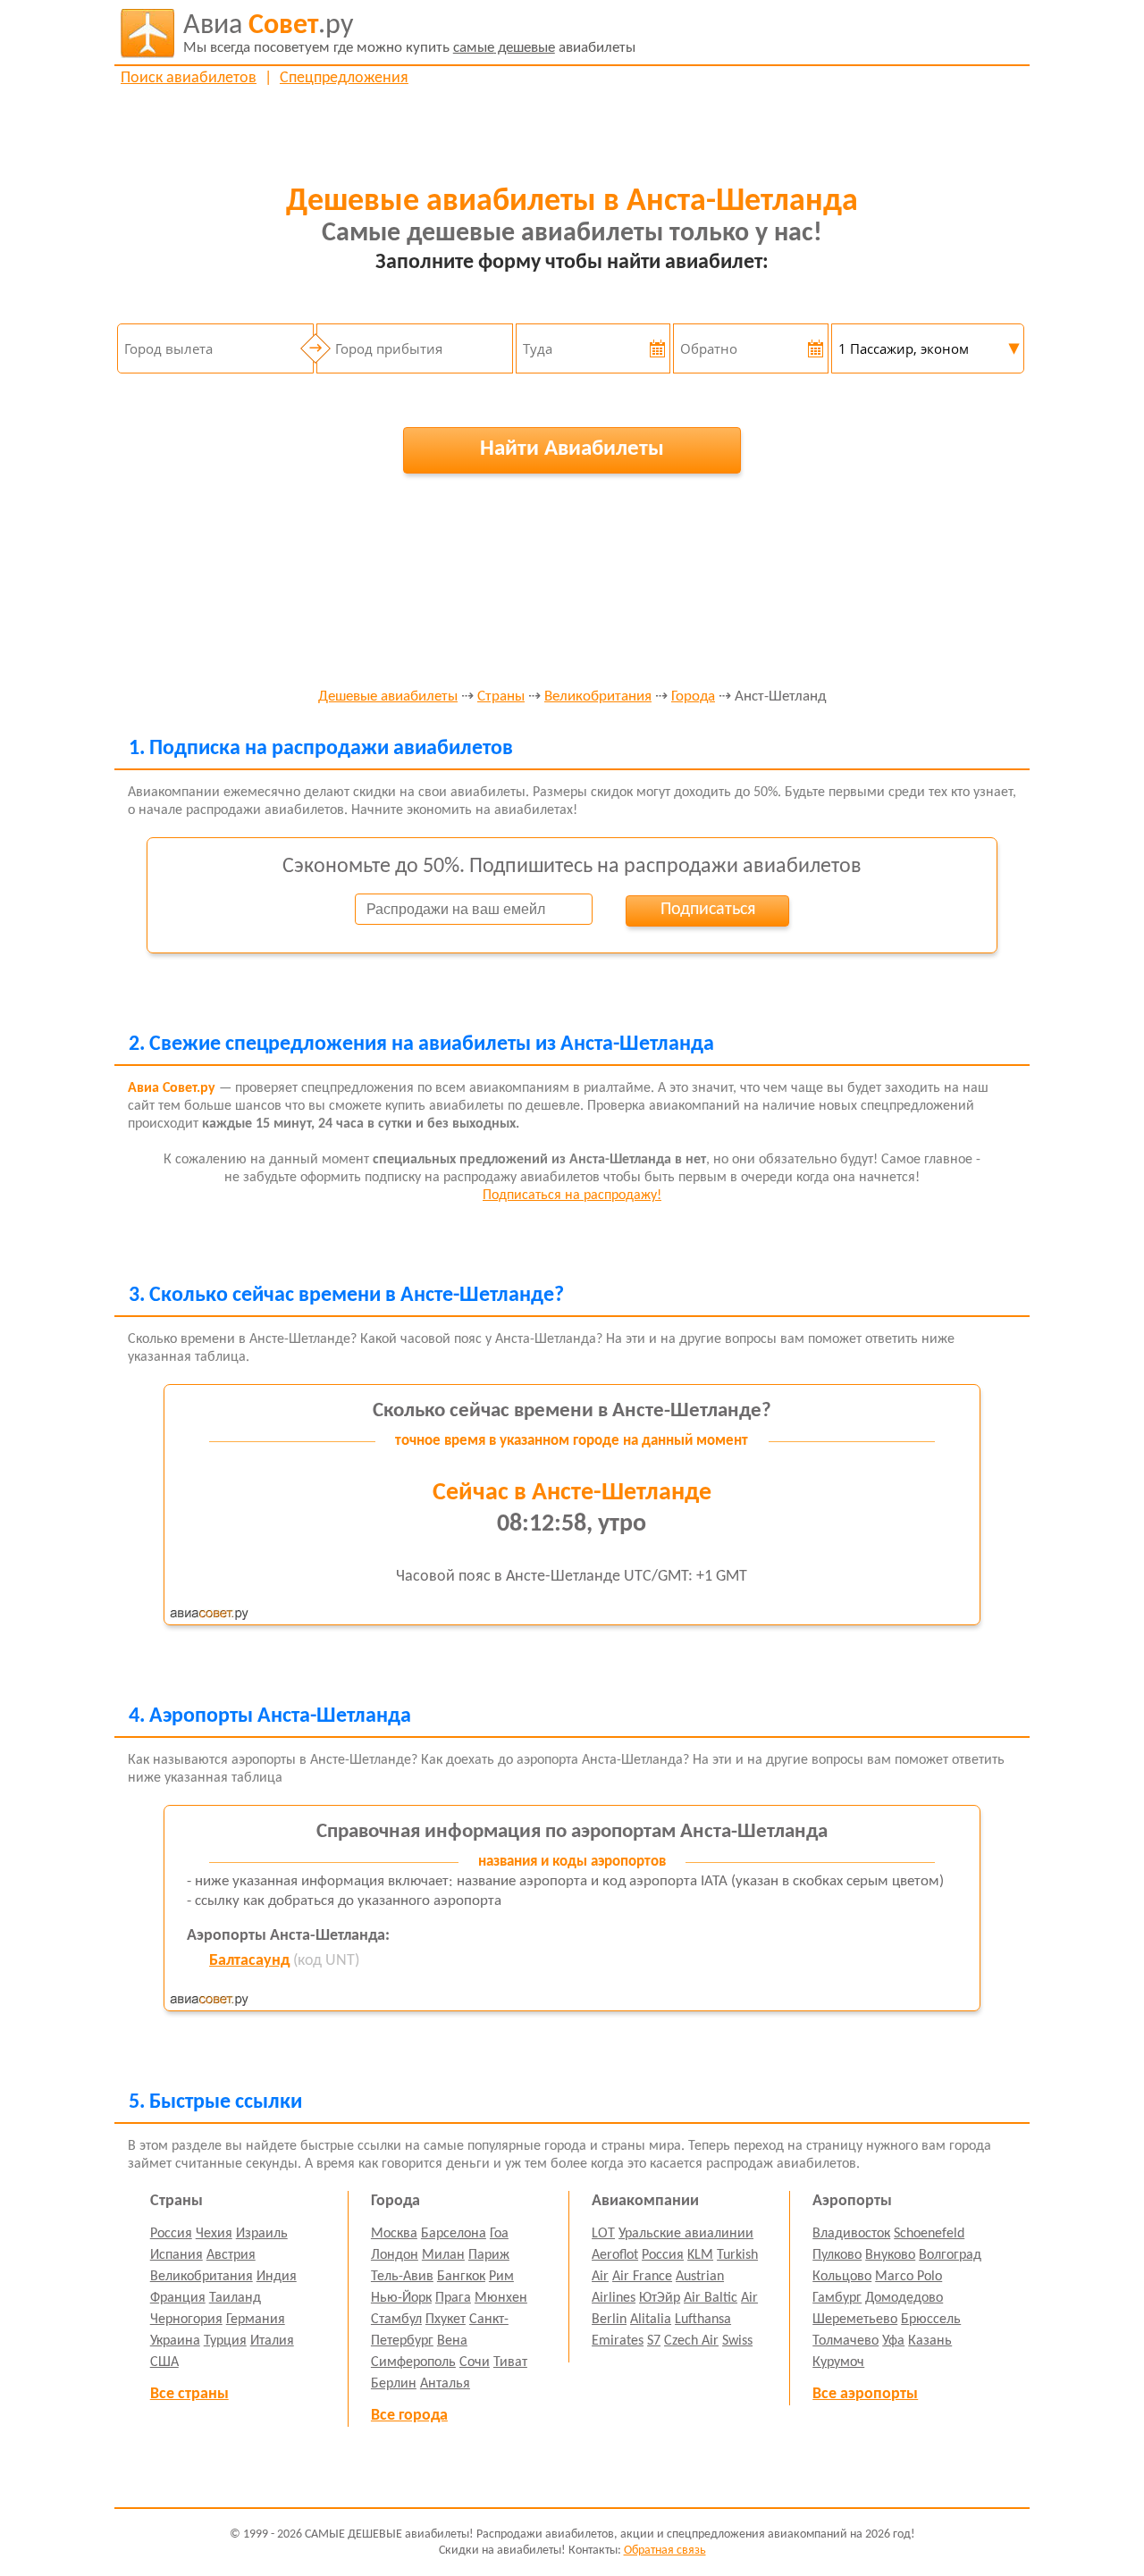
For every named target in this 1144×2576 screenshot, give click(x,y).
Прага (453, 2298)
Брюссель (931, 2320)
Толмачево (845, 2341)
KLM (700, 2255)
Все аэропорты (865, 2394)
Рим (501, 2277)
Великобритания (598, 697)
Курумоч (838, 2362)
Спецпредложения (344, 78)
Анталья (445, 2384)
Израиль (262, 2234)
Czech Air (691, 2341)
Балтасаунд (249, 1961)
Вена (452, 2341)
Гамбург (837, 2298)
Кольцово (842, 2277)
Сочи (475, 2362)
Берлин (394, 2384)
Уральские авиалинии (686, 2234)
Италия (272, 2341)
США (164, 2362)
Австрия (231, 2255)
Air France (642, 2277)
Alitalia (651, 2320)
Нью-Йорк (401, 2298)
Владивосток (851, 2234)
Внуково (890, 2255)
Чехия (214, 2234)
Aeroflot (615, 2255)
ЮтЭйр (660, 2298)
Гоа (499, 2234)
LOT (603, 2234)
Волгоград (950, 2255)
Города (693, 697)
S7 (654, 2341)
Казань (930, 2341)
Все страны (189, 2394)
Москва (394, 2234)
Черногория (186, 2320)
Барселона (454, 2234)
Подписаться (708, 910)
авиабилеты (409, 34)
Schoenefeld (929, 2234)
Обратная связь (665, 2551)
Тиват (510, 2362)
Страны (501, 697)
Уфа (893, 2341)
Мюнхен (501, 2298)
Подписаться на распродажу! (572, 1196)
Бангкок (461, 2277)
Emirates (618, 2341)
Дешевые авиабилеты (388, 697)
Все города (409, 2416)
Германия (256, 2320)
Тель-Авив (402, 2277)
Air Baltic (711, 2298)
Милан (443, 2255)
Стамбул (396, 2320)
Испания (177, 2255)
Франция (178, 2298)
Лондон (395, 2255)
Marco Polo (908, 2277)
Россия (171, 2234)
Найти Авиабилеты (572, 449)
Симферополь (413, 2362)
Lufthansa (703, 2320)
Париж (489, 2255)
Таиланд (235, 2298)
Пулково (837, 2255)
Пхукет (446, 2320)
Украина (175, 2341)
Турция (225, 2341)
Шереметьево (855, 2320)
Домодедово (904, 2298)
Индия (277, 2277)
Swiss (737, 2341)
